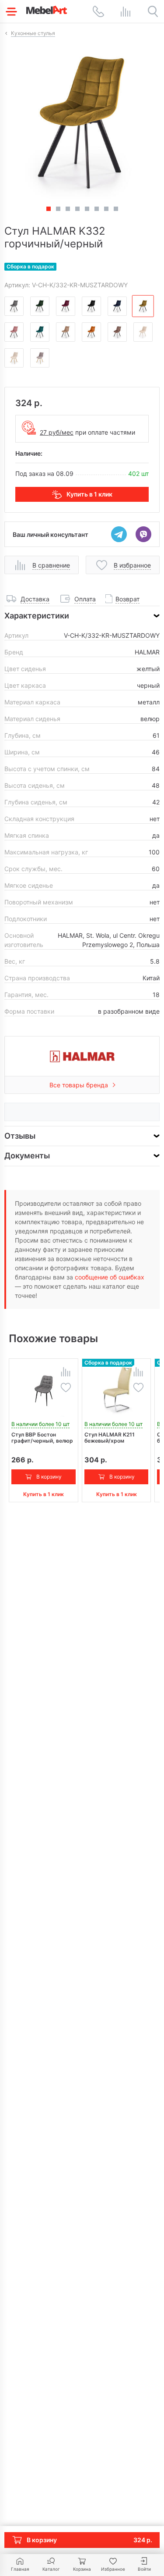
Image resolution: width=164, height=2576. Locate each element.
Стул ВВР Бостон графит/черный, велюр (42, 1438)
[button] (58, 209)
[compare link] (126, 11)
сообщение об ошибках (110, 1277)
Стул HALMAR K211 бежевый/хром (110, 1438)
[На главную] (47, 10)
